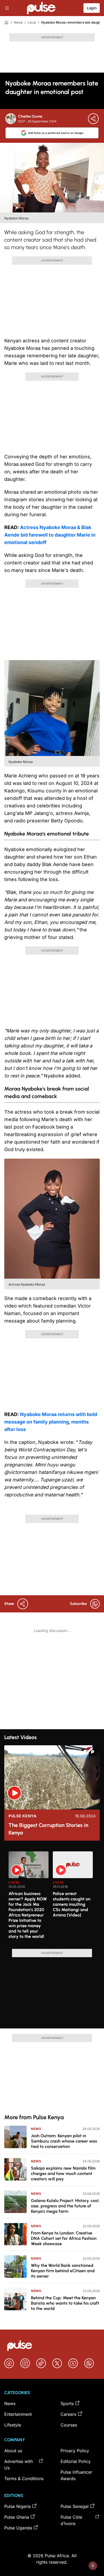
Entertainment (18, 2414)
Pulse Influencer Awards (76, 2475)
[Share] (93, 119)
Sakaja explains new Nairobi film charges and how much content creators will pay (63, 2173)
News (18, 22)
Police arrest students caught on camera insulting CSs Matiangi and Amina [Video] (72, 1904)
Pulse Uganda (18, 2528)
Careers (68, 2414)
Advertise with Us (19, 2465)
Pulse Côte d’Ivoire (71, 2520)
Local (32, 22)
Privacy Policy (75, 2451)
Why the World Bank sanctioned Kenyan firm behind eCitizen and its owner (63, 2271)
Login (92, 8)
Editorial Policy (76, 2461)
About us (13, 2451)
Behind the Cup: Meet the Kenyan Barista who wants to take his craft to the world (65, 2303)
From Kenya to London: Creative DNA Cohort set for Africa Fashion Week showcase (64, 2238)
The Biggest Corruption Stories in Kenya (48, 1829)
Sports (67, 2403)
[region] (52, 1897)
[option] (29, 1898)
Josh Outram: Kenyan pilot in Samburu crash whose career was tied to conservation (64, 2141)
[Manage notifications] (93, 2566)
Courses (69, 2425)
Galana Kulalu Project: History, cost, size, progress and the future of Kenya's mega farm (65, 2206)
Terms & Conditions (24, 2478)
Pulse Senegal (75, 2506)
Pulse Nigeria (17, 2506)
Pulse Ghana (17, 2517)
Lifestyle (13, 2425)
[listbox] (54, 1897)
